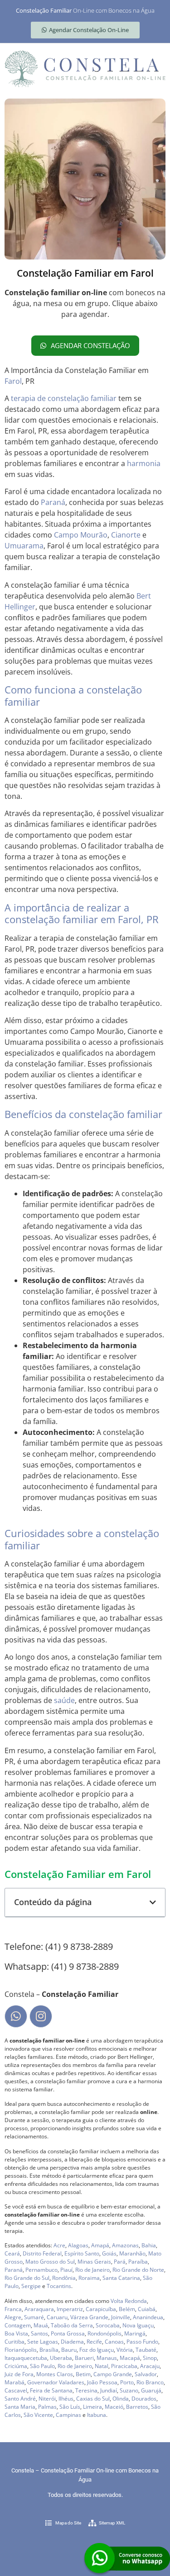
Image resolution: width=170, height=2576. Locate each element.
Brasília (49, 2350)
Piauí (66, 2270)
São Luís (70, 2407)
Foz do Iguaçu (97, 2350)
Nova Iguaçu (138, 2325)
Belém (127, 2309)
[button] (153, 1902)
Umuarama (24, 546)
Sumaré (34, 2317)
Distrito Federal (42, 2253)
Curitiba (15, 2342)
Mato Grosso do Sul (50, 2262)
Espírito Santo (82, 2253)
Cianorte (126, 535)
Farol (13, 381)
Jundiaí (109, 2390)
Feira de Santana (51, 2390)
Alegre (13, 2317)
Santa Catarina (121, 2278)
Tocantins (59, 2286)
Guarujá (151, 2390)
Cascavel (16, 2390)
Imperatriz (70, 2309)
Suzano (129, 2390)
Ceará (12, 2253)
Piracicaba (124, 2366)
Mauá (41, 2325)
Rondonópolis (104, 2333)
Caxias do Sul (93, 2399)
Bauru (69, 2350)
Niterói (47, 2399)
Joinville (121, 2317)
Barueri (84, 2358)
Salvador (146, 2374)
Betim (83, 2374)
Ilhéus (66, 2399)
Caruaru (57, 2317)
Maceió (114, 2407)
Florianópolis (21, 2350)
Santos (39, 2333)
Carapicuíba (101, 2309)
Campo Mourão (81, 535)
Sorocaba (108, 2325)
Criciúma (16, 2366)
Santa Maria (20, 2407)
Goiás (109, 2253)
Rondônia (64, 2278)
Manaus (107, 2358)
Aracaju (150, 2366)
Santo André (20, 2399)
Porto (127, 2382)
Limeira (92, 2407)
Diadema (72, 2342)
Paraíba (138, 2262)
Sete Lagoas (43, 2342)
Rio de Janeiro (92, 2270)
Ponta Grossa (68, 2333)
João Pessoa (102, 2382)
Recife (94, 2342)
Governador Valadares (56, 2382)
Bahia (149, 2245)
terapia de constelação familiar (64, 398)
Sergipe (31, 2286)
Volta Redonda (129, 2301)
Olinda (121, 2399)
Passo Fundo (142, 2342)
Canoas (114, 2342)
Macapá (130, 2358)
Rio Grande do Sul (27, 2278)
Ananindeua (148, 2317)
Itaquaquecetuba (26, 2358)
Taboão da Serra (72, 2325)
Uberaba (61, 2358)
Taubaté (146, 2350)
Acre (59, 2245)
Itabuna (97, 2415)
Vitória (125, 2350)
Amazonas (125, 2245)
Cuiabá (147, 2309)
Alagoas (78, 2245)
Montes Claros (55, 2374)
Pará (120, 2262)
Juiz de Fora (19, 2374)
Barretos (137, 2407)
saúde (64, 1700)
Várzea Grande (89, 2317)
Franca (13, 2309)
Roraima (89, 2278)
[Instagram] (41, 2016)
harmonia (144, 463)
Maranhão (132, 2253)
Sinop (150, 2358)
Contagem (18, 2325)
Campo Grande (113, 2374)
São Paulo (42, 2366)
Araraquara (39, 2309)
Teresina (86, 2390)
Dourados (144, 2399)
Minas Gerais (94, 2262)
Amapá (100, 2245)
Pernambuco (41, 2270)
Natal (102, 2366)
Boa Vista (16, 2333)
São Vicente (38, 2415)
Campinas (68, 2415)
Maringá (135, 2333)
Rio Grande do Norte (138, 2270)
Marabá (15, 2382)
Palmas (47, 2407)
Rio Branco (150, 2382)
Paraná (53, 502)
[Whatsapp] (16, 2016)
